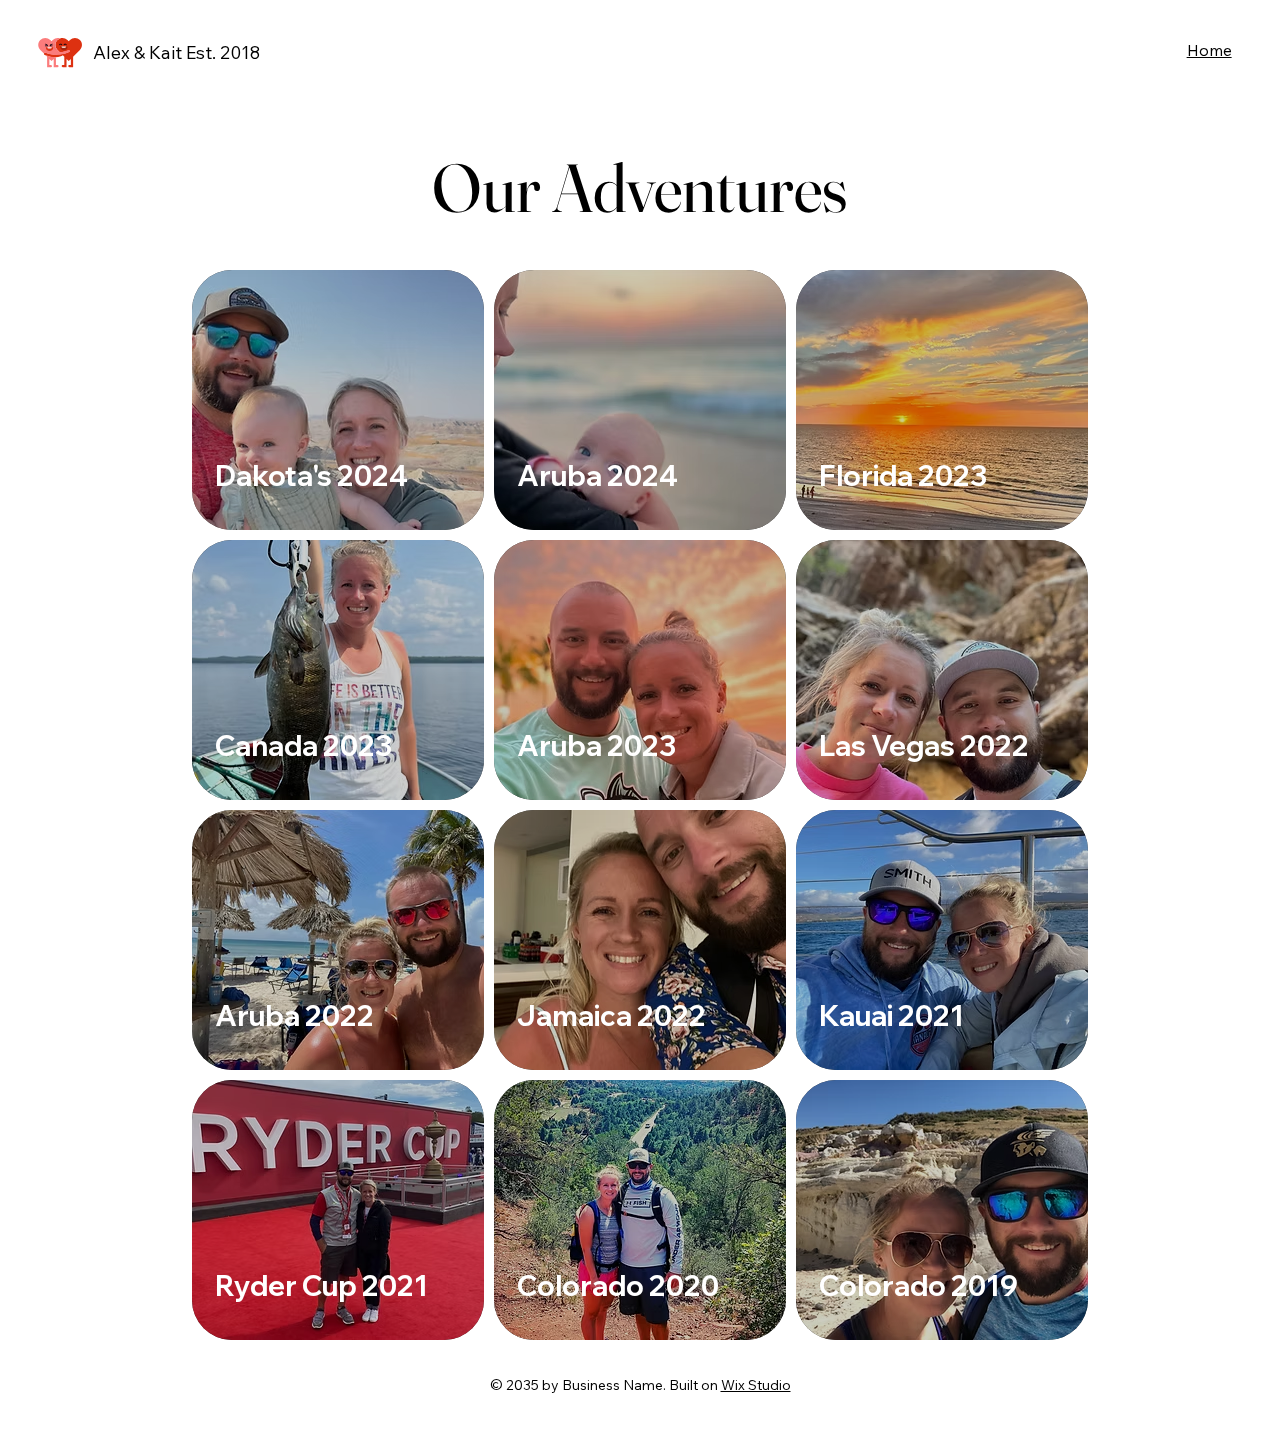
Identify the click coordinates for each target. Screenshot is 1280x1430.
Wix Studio (756, 1385)
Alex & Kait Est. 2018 (176, 52)
